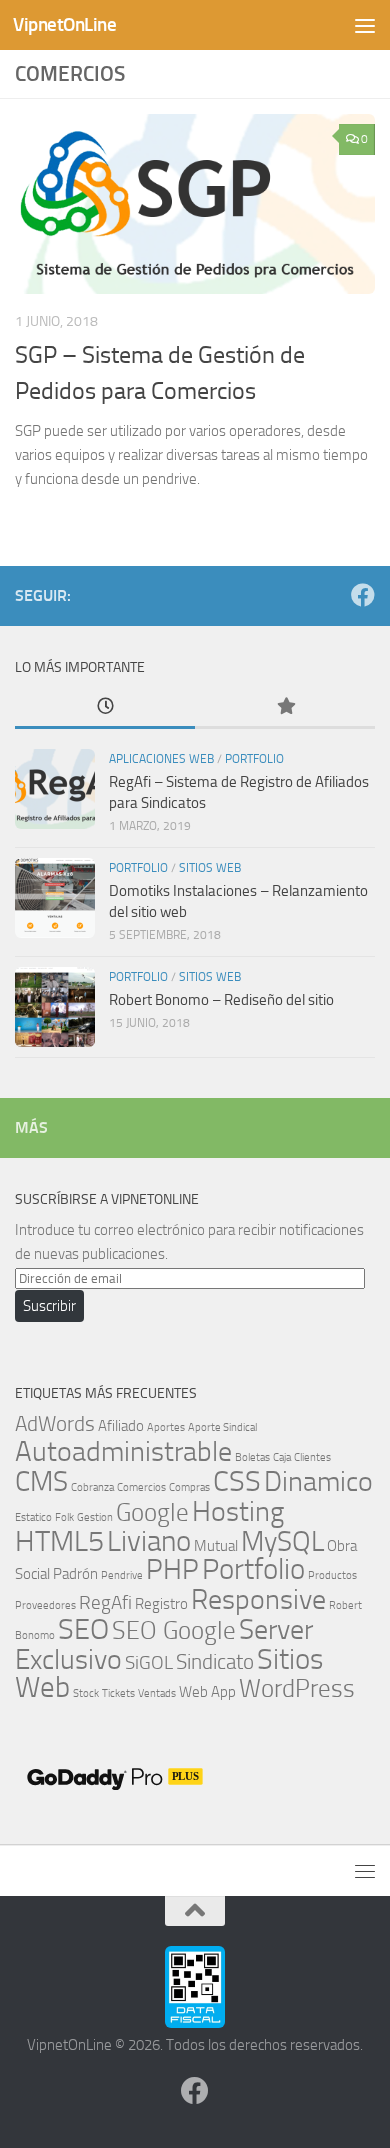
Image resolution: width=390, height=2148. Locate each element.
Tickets (118, 1693)
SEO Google (174, 1630)
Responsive (258, 1599)
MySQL (282, 1541)
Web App (207, 1692)
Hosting (238, 1511)
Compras (189, 1487)
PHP (172, 1569)
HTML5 (59, 1541)
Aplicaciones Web (161, 759)
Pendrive (122, 1575)
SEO (83, 1629)
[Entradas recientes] (105, 707)
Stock (86, 1693)
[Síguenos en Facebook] (363, 595)
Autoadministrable (123, 1451)
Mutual (216, 1546)
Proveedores (45, 1605)
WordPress (297, 1688)
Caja (282, 1457)
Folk (64, 1517)
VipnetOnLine (64, 24)
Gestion (95, 1517)
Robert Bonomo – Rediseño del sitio (221, 1000)
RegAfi (105, 1603)
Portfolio (254, 759)
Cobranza (92, 1487)
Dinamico (318, 1481)
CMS (41, 1481)
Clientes (312, 1457)
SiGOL (149, 1663)
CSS (237, 1481)
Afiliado (121, 1426)
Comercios (141, 1487)
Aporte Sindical (222, 1427)
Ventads (157, 1693)
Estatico (33, 1517)
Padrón (75, 1574)
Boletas (252, 1457)
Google (152, 1512)
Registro (161, 1604)
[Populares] (285, 707)
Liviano (149, 1541)
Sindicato (215, 1661)
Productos (332, 1575)
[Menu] (365, 25)
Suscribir (49, 1306)
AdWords (55, 1423)
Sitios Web (210, 868)
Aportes (166, 1427)
